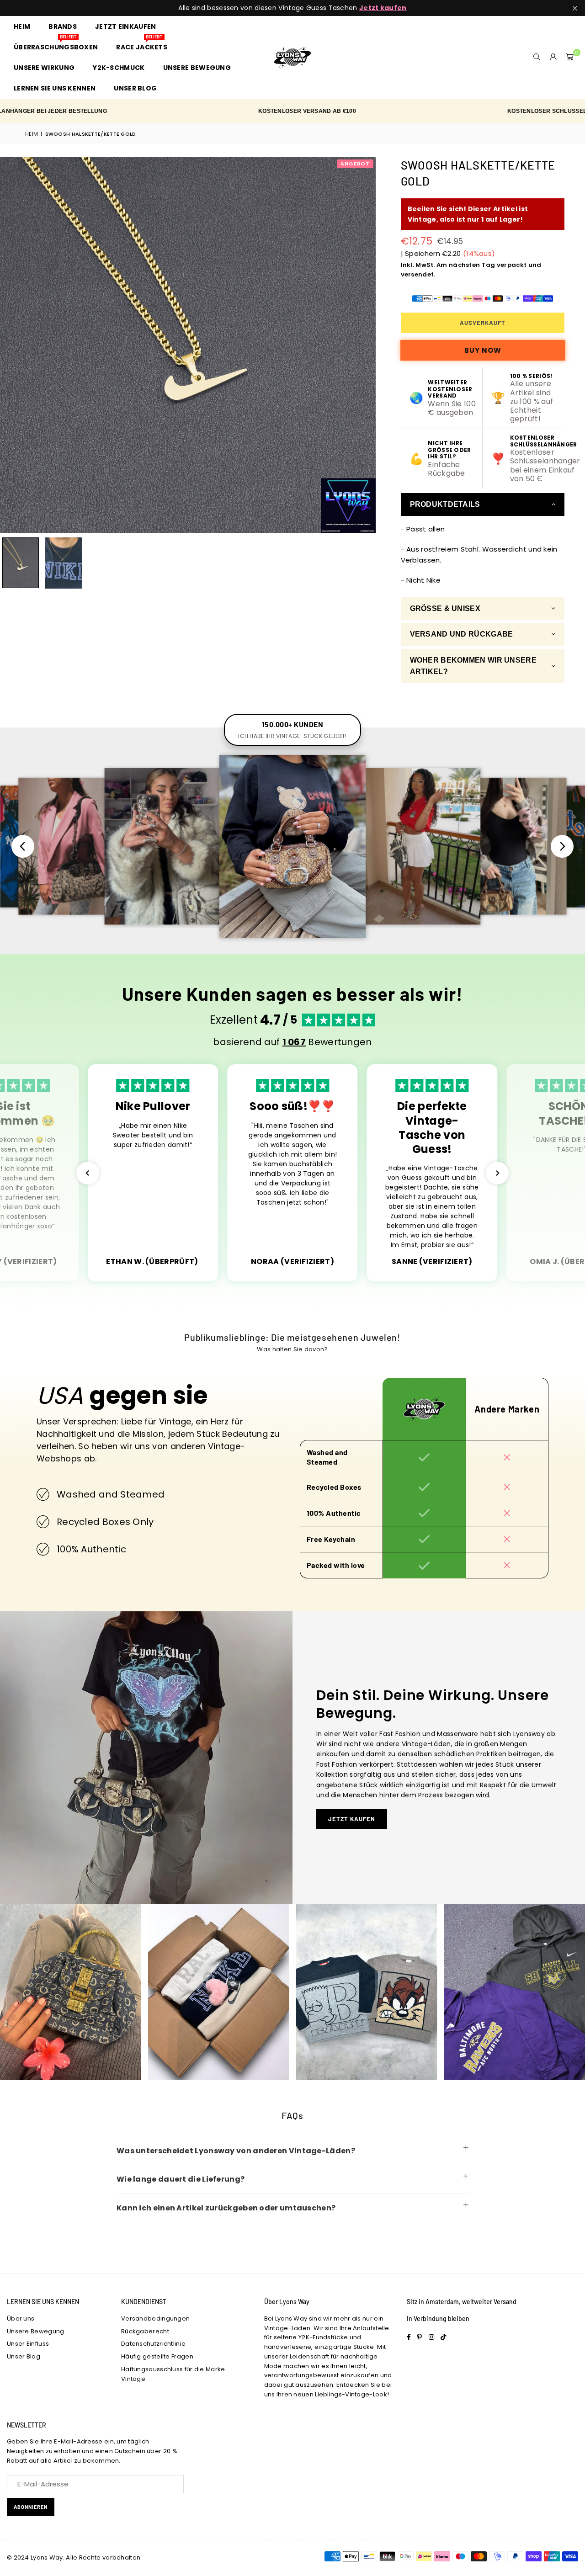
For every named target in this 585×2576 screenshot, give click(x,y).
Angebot (355, 164)
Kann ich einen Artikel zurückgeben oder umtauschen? (226, 2208)
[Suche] (537, 57)
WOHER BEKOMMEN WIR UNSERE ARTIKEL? (473, 666)
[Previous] (13, 345)
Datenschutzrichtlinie (153, 2344)
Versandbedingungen (155, 2318)
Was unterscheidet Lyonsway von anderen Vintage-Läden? (236, 2151)
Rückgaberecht (145, 2331)
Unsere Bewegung (36, 2331)
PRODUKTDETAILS (445, 504)
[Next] (363, 345)
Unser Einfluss (28, 2344)
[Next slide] (562, 846)
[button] (570, 57)
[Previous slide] (23, 846)
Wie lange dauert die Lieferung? (181, 2179)
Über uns (21, 2318)
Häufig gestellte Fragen (157, 2356)
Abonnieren (31, 2507)
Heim (32, 134)
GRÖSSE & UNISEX (445, 608)
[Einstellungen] (553, 57)
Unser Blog (24, 2356)
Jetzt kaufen (352, 1819)
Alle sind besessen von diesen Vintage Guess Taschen (292, 8)
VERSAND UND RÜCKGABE (462, 634)
